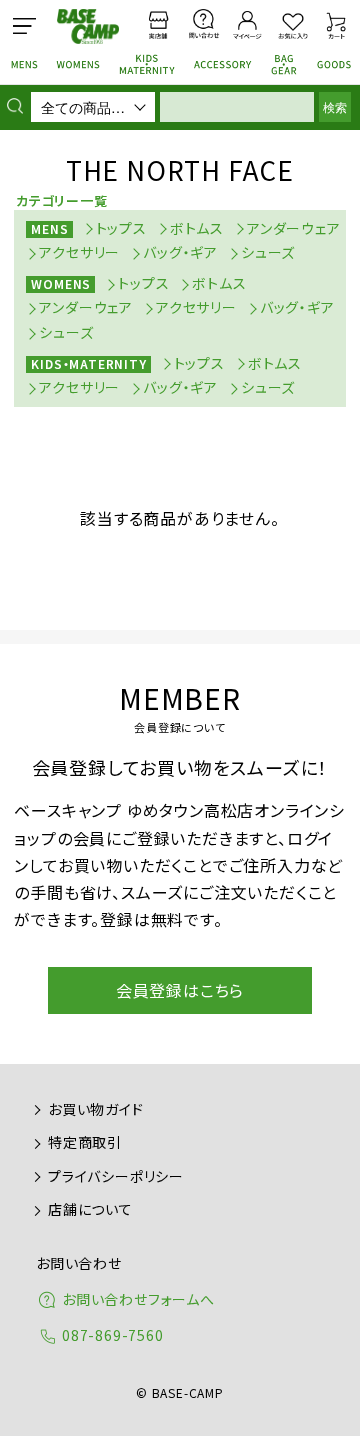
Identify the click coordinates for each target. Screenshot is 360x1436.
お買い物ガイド (96, 1109)
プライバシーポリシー (116, 1176)
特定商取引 (85, 1142)
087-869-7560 (113, 1335)
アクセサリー (79, 252)
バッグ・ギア (180, 252)
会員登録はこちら (180, 990)
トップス (121, 228)
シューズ (268, 252)
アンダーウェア (294, 228)
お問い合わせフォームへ (138, 1299)
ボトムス (197, 228)
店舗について (90, 1209)
